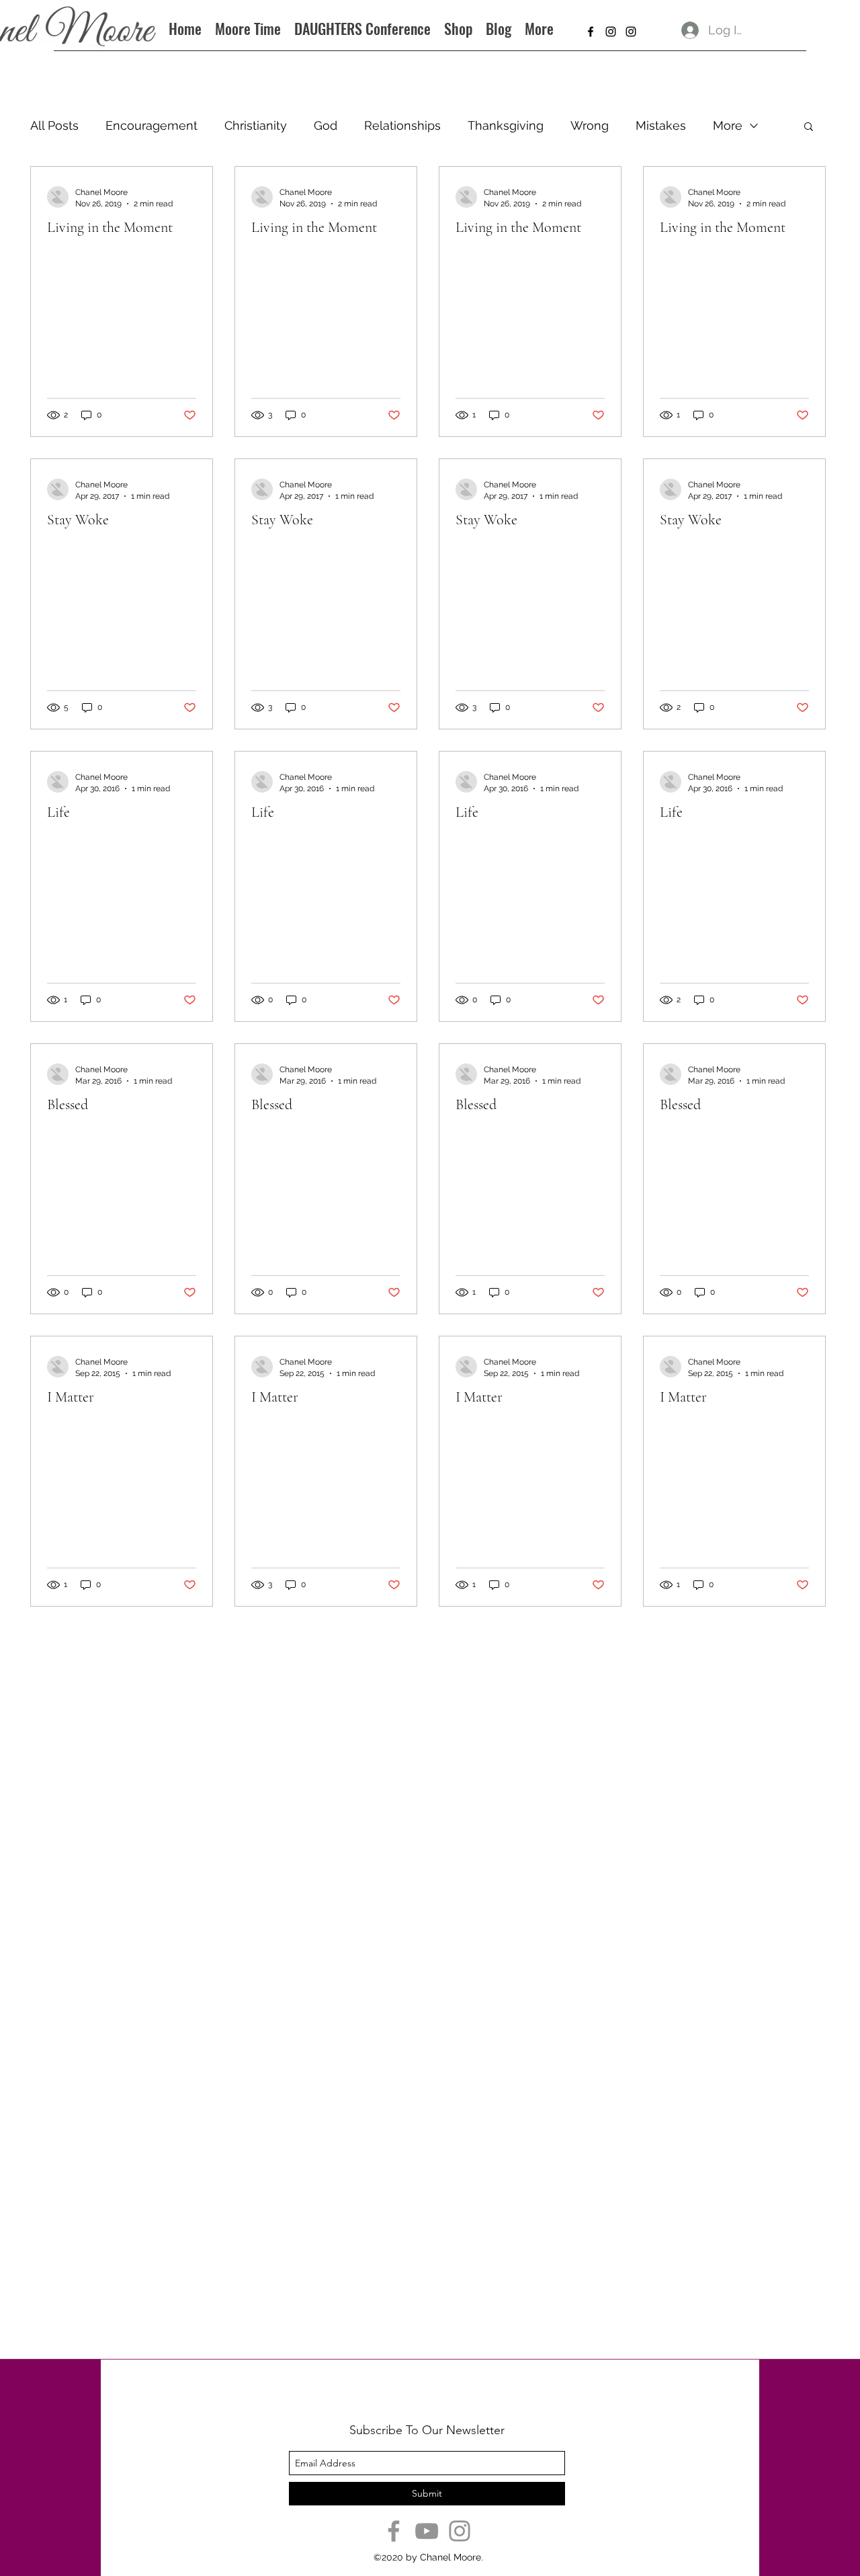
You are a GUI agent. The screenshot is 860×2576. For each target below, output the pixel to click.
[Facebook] (394, 2531)
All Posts (54, 125)
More (728, 125)
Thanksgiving (506, 125)
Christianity (256, 125)
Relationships (402, 125)
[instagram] (611, 32)
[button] (809, 127)
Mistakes (661, 125)
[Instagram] (460, 2531)
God (326, 125)
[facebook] (591, 32)
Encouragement (152, 125)
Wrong (590, 125)
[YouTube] (427, 2531)
